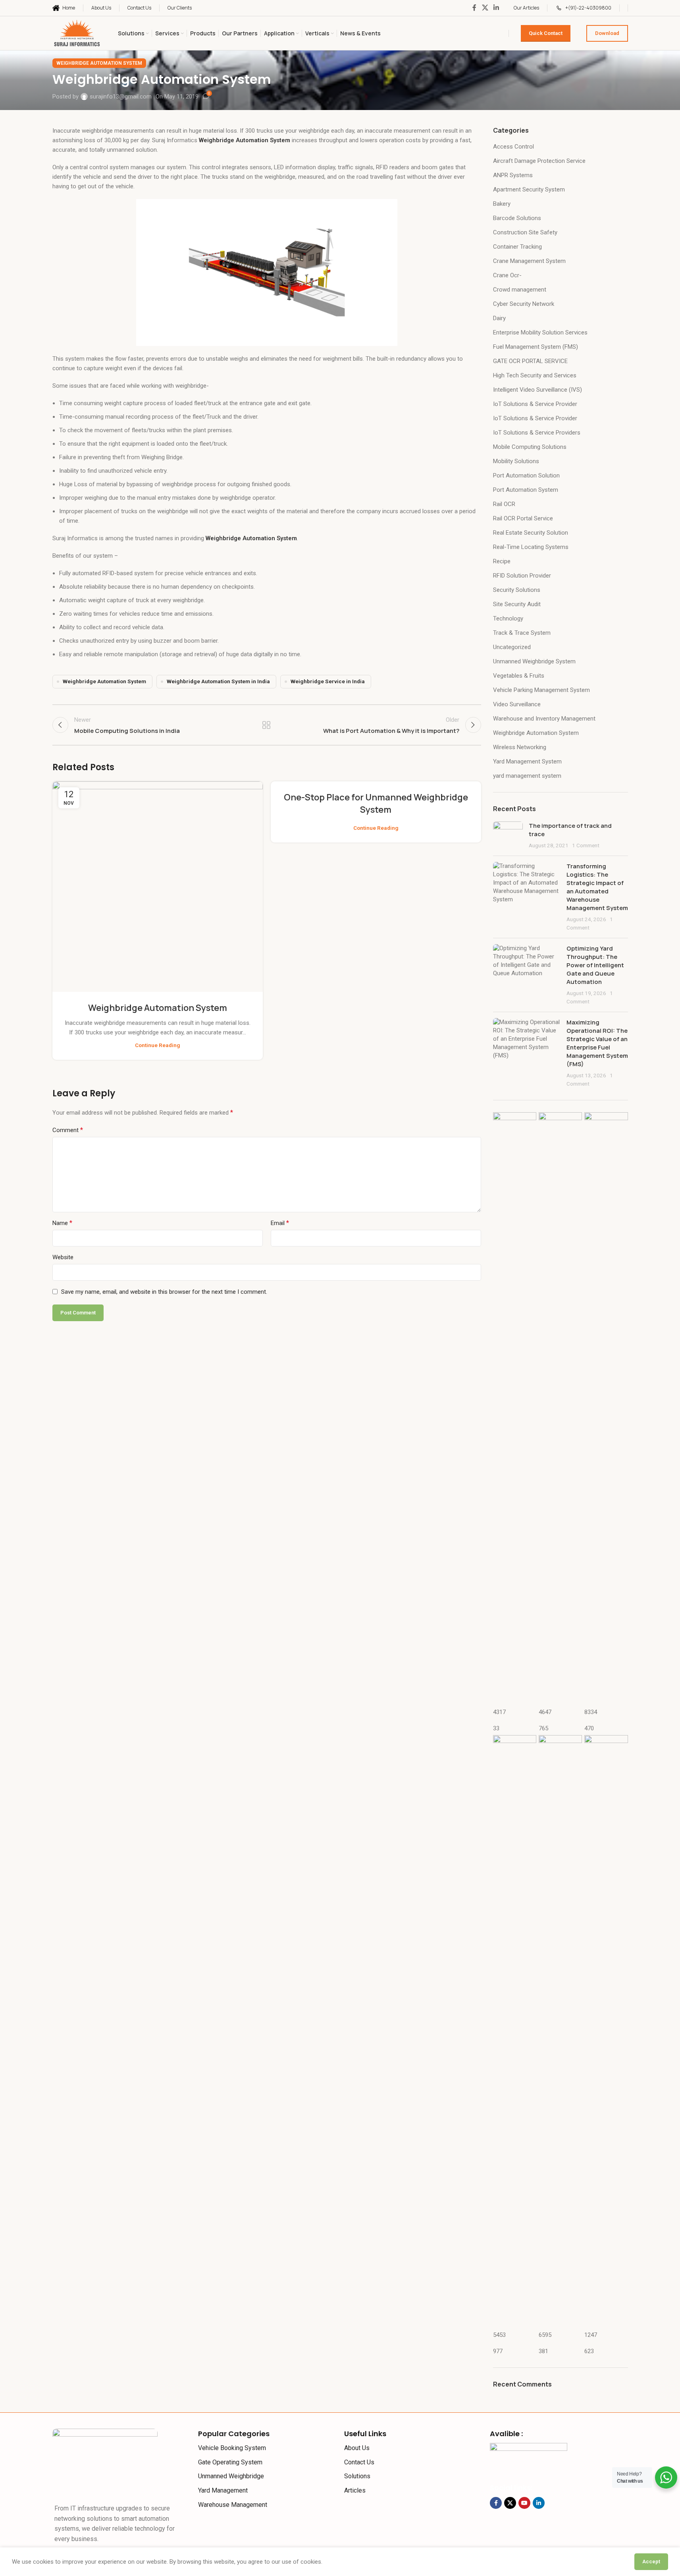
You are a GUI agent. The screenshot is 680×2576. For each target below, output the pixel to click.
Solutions (357, 2476)
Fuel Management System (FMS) (536, 347)
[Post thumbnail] (508, 836)
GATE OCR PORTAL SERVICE (530, 361)
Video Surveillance (517, 704)
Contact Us (359, 2462)
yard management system (527, 776)
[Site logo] (77, 33)
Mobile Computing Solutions (530, 447)
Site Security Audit (517, 604)
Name (62, 1223)
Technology (508, 618)
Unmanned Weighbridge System (534, 661)
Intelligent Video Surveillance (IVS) (537, 390)
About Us (357, 2448)
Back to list (267, 725)
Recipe (502, 561)
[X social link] (485, 8)
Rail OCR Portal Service (523, 518)
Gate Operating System (230, 2462)
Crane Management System (529, 261)
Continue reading (158, 1045)
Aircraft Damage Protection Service (539, 161)
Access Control (513, 147)
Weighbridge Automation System (99, 63)
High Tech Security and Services (535, 375)
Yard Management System (527, 761)
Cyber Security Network (524, 304)
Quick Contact (546, 33)
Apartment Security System (529, 189)
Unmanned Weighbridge (231, 2476)
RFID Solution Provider (522, 576)
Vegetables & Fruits (519, 676)
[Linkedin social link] (496, 8)
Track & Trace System (522, 633)
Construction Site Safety (525, 232)
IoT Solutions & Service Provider (535, 404)
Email (280, 1223)
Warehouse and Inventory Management (544, 719)
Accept (651, 2562)
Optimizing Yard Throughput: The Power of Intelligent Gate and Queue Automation (595, 965)
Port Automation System (526, 490)
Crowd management (520, 290)
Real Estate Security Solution (531, 533)
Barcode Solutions (517, 218)
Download (607, 33)
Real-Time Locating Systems (531, 547)
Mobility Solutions (516, 461)
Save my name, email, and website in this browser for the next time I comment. (164, 1292)
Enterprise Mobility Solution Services (540, 332)
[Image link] (105, 2461)
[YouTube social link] (524, 2503)
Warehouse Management (233, 2505)
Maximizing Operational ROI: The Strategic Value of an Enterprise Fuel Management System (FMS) (597, 1043)
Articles (355, 2490)
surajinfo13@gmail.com (121, 97)
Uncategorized (512, 647)
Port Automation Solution (526, 475)
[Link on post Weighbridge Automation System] (158, 887)
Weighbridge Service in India (328, 681)
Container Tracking (517, 247)
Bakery (502, 204)
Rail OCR (504, 504)
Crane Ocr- (507, 275)
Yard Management (223, 2490)
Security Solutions (517, 590)
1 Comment (586, 845)
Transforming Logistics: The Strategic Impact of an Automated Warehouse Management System (597, 887)
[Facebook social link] (474, 8)
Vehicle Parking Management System (541, 690)
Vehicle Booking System (232, 2448)
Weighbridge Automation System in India (218, 681)
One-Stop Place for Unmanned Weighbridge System (376, 803)
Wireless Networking (520, 747)
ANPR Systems (513, 175)
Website (63, 1257)
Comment (68, 1130)
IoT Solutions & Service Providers (537, 433)
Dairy (499, 318)
